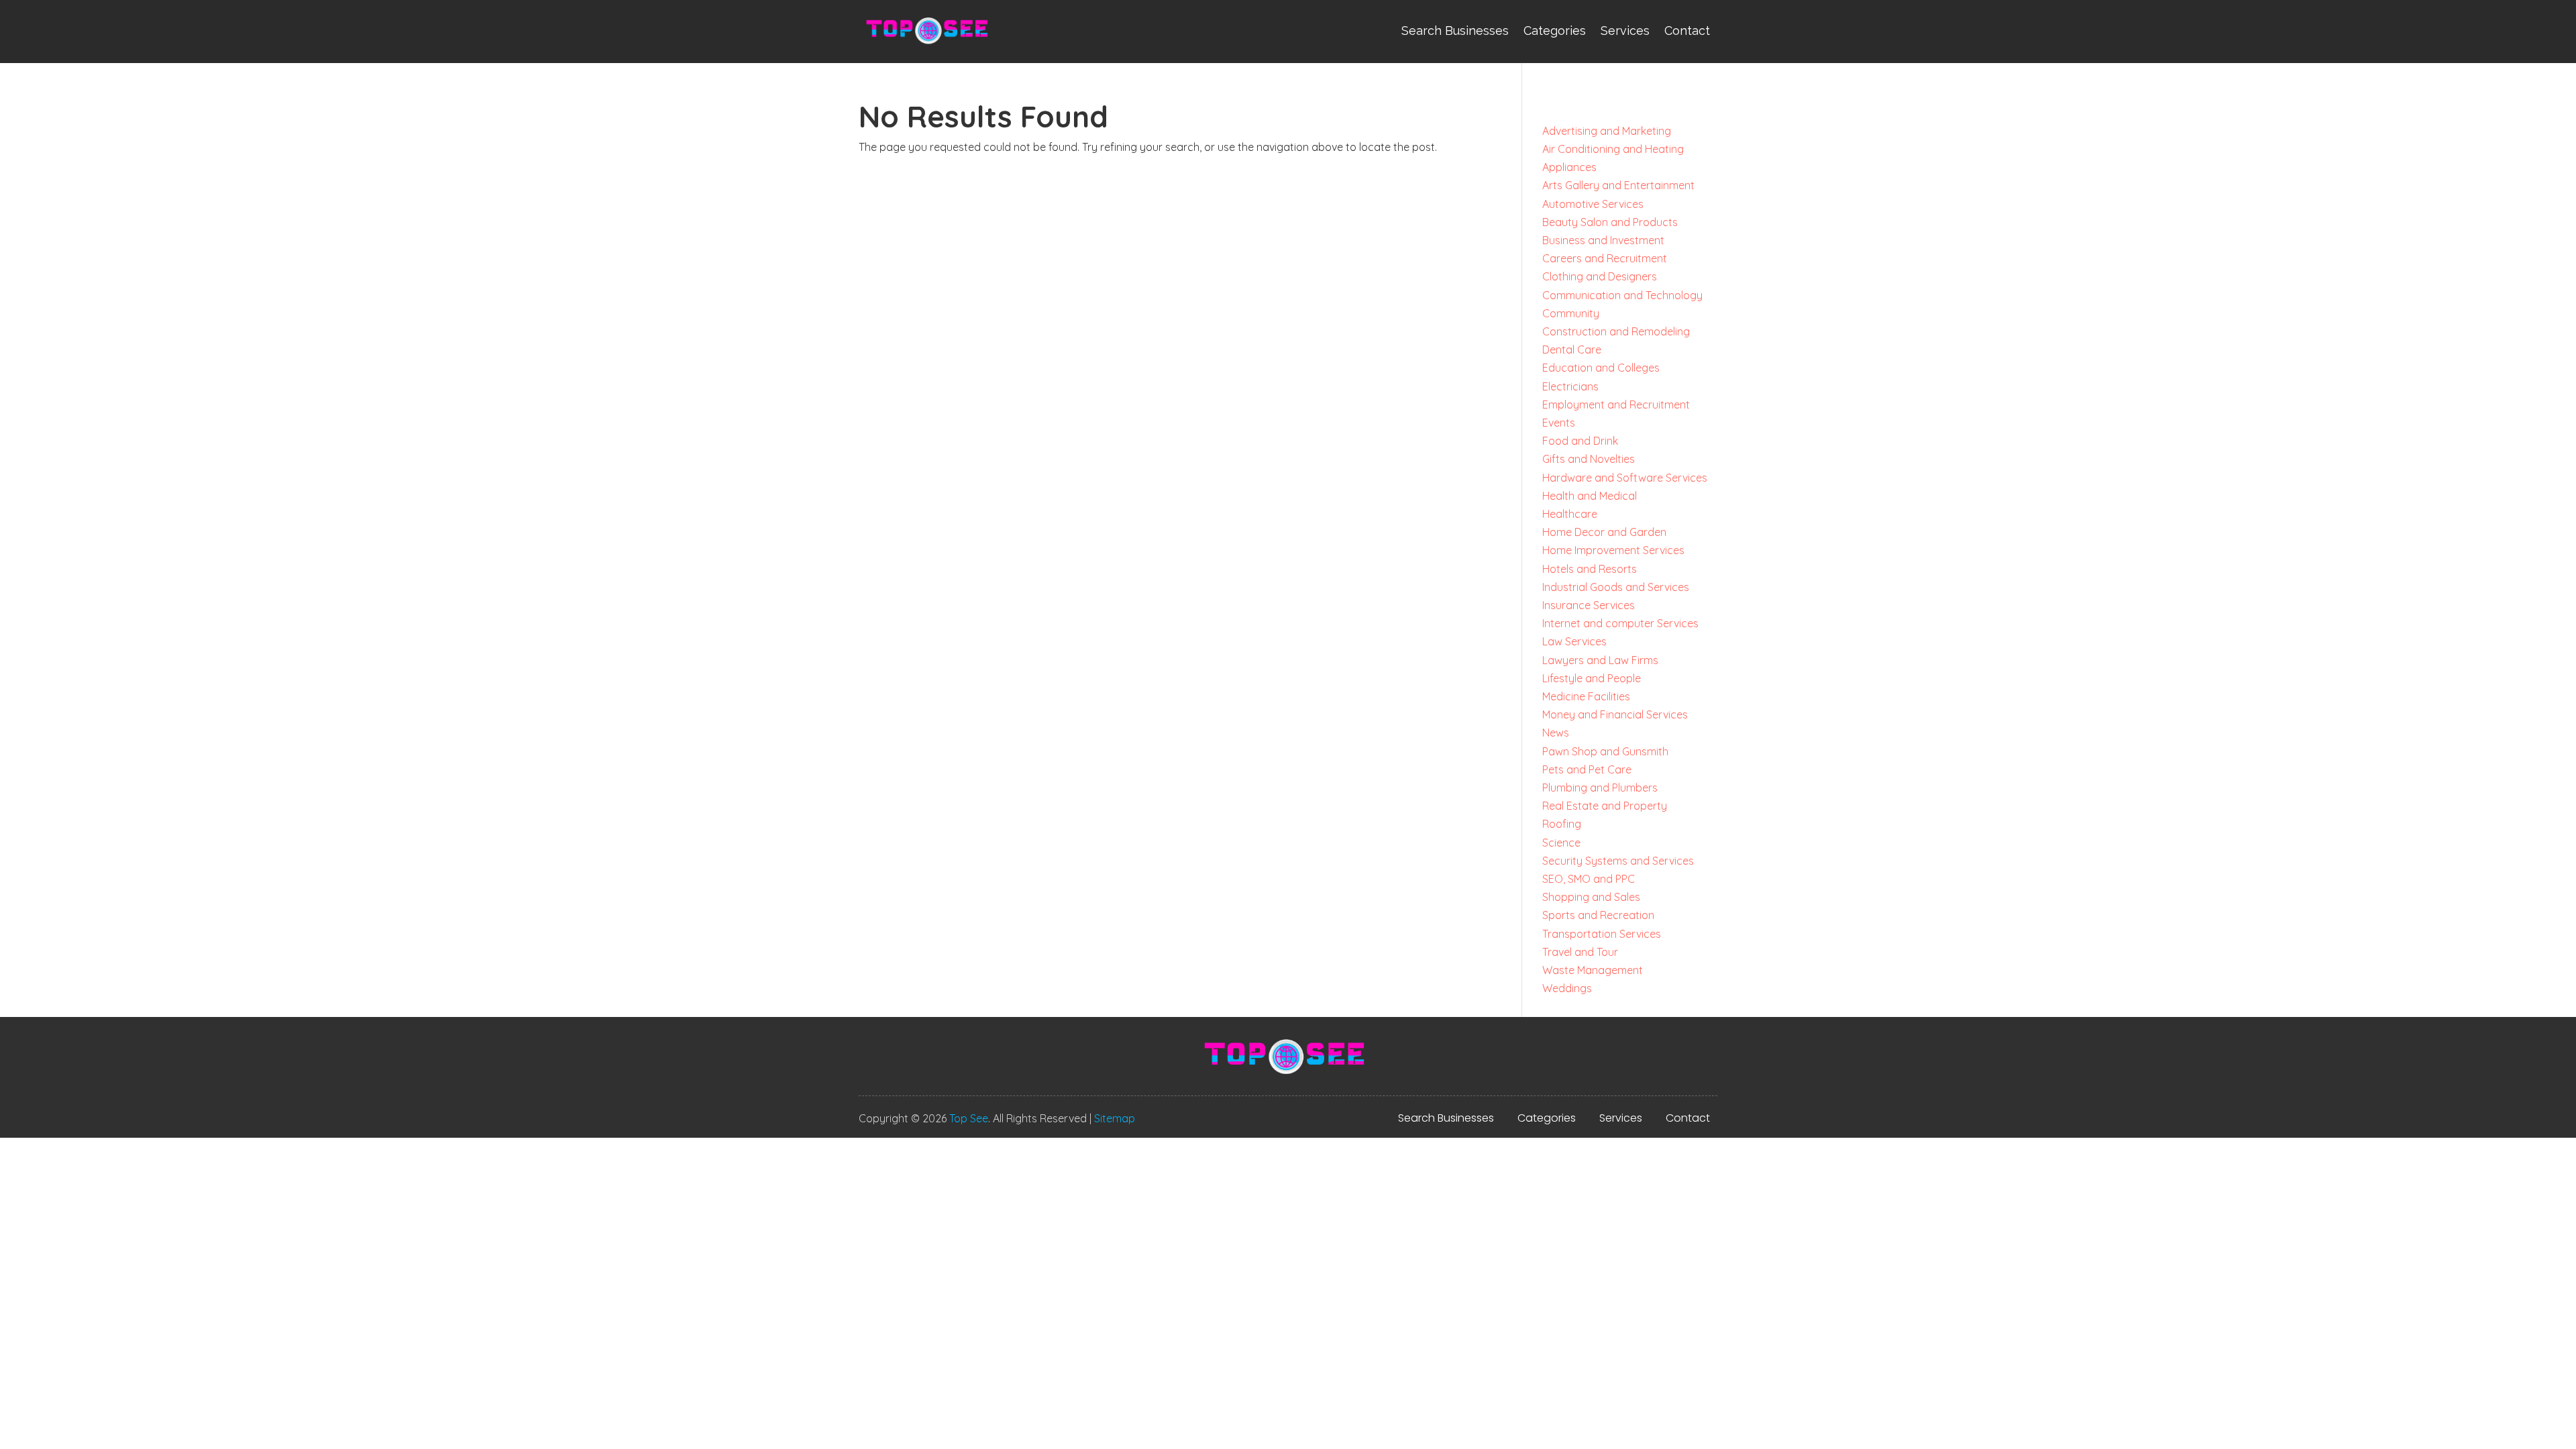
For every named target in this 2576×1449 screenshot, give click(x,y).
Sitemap (1115, 1118)
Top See (969, 1118)
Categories (1555, 31)
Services (1625, 31)
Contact (1687, 31)
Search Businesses (1455, 31)
